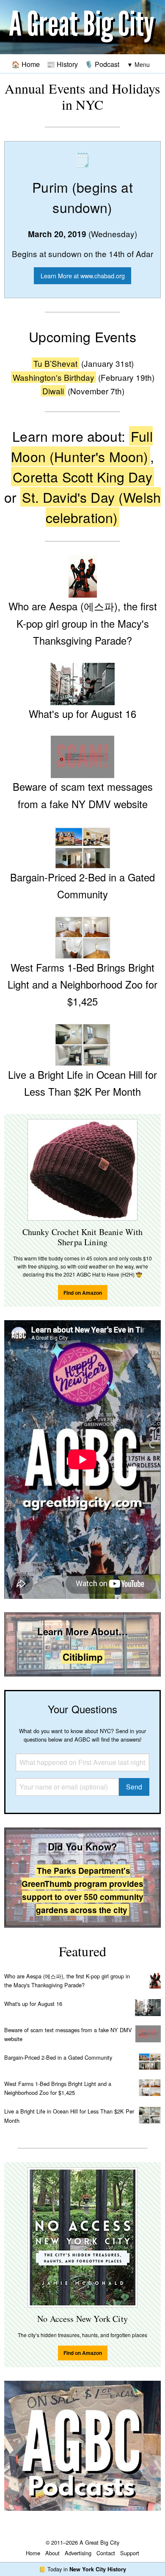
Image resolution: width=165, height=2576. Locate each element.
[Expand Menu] (138, 65)
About (52, 2553)
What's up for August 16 (33, 2004)
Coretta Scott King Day (82, 476)
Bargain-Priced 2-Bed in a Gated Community (58, 2057)
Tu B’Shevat (55, 363)
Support (130, 2553)
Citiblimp (83, 1657)
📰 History (62, 64)
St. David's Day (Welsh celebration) (91, 507)
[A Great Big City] (82, 27)
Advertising (78, 2553)
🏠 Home (26, 64)
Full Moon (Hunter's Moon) (82, 446)
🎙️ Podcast (102, 64)
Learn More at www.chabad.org (83, 276)
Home (33, 2553)
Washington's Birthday (54, 377)
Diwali (53, 391)
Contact (106, 2553)
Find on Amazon (83, 1293)
